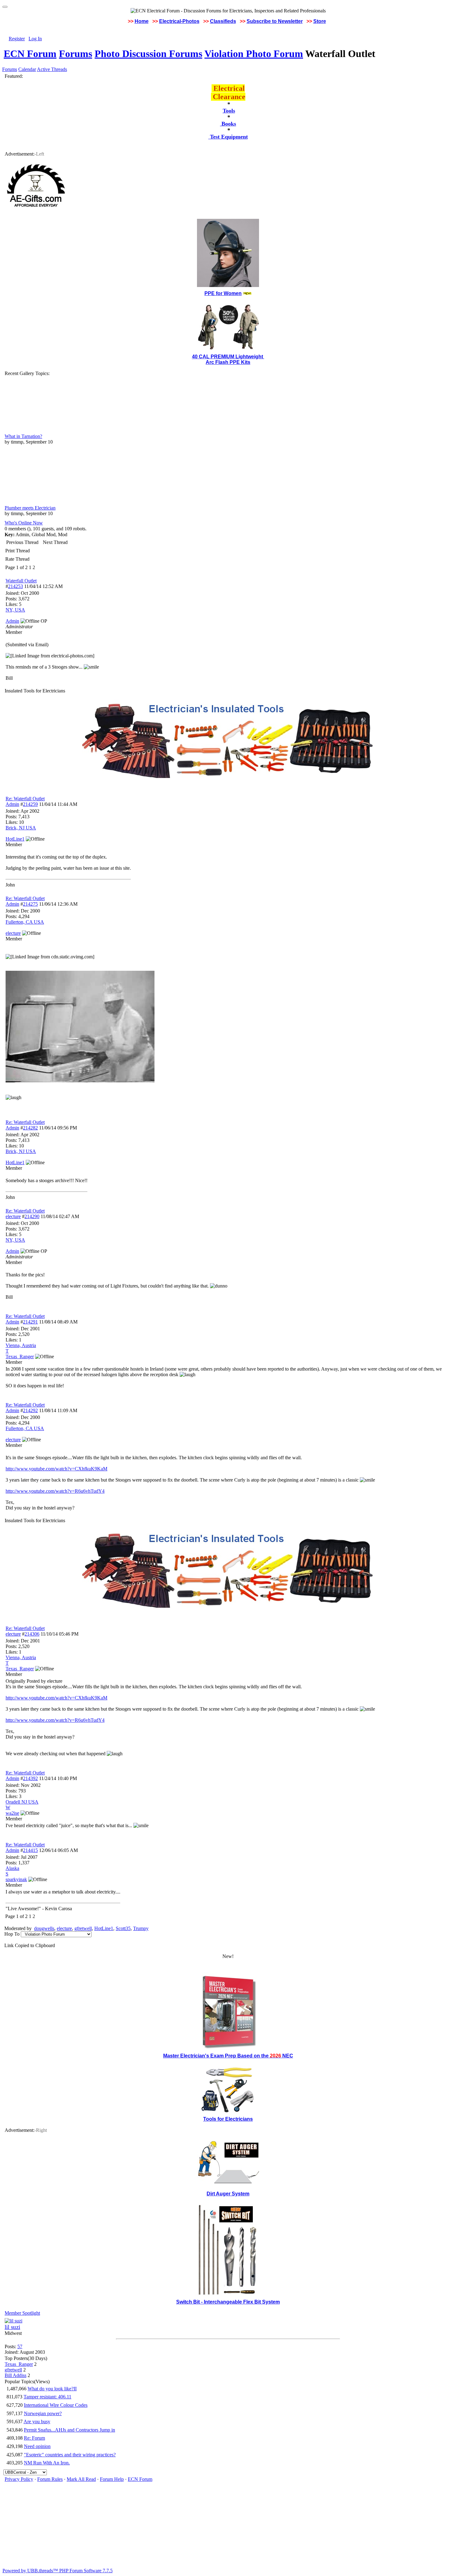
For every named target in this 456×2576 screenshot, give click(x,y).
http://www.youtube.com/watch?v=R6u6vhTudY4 (55, 1491)
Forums (76, 54)
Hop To (12, 1934)
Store (320, 21)
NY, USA (15, 610)
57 (20, 2346)
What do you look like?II (52, 2389)
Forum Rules (50, 2479)
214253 (16, 586)
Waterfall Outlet (21, 581)
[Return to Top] (5, 7)
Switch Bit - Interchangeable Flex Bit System (228, 2302)
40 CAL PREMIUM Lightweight (228, 357)
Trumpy (141, 1928)
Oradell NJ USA (22, 1802)
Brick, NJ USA (21, 828)
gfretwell (83, 1928)
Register (17, 39)
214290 (32, 1216)
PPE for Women (223, 293)
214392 (30, 1778)
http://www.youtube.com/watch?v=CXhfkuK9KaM (56, 1469)
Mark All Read (81, 2479)
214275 (30, 904)
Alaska (12, 1868)
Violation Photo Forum (254, 54)
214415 (30, 1850)
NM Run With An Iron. (47, 2463)
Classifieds (223, 21)
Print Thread (18, 551)
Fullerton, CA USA (25, 922)
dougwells (44, 1928)
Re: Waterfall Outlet (25, 799)
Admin (12, 804)
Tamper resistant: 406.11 (47, 2397)
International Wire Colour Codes (56, 2405)
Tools (229, 111)
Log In (35, 39)
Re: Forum (34, 2438)
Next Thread (55, 542)
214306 (32, 1634)
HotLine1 (104, 1928)
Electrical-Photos (179, 21)
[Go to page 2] (36, 568)
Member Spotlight (22, 2313)
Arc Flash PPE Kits (228, 362)
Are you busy (37, 2421)
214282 (30, 1128)
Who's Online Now (24, 523)
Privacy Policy (19, 2479)
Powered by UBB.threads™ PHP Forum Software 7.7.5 (58, 2571)
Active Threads (52, 69)
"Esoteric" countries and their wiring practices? (70, 2455)
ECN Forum (30, 54)
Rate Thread (17, 559)
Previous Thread (22, 542)
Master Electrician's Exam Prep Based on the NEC (228, 2056)
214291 (30, 1322)
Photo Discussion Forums (148, 54)
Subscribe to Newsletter (275, 21)
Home (142, 21)
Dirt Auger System (228, 2194)
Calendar (27, 69)
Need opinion (37, 2446)
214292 (30, 1410)
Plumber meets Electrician (30, 508)
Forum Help (112, 2479)
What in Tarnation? (23, 436)
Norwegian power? (43, 2413)
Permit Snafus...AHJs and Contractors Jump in (69, 2430)
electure (13, 1216)
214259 (30, 804)
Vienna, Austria (21, 1345)
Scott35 (123, 1928)
